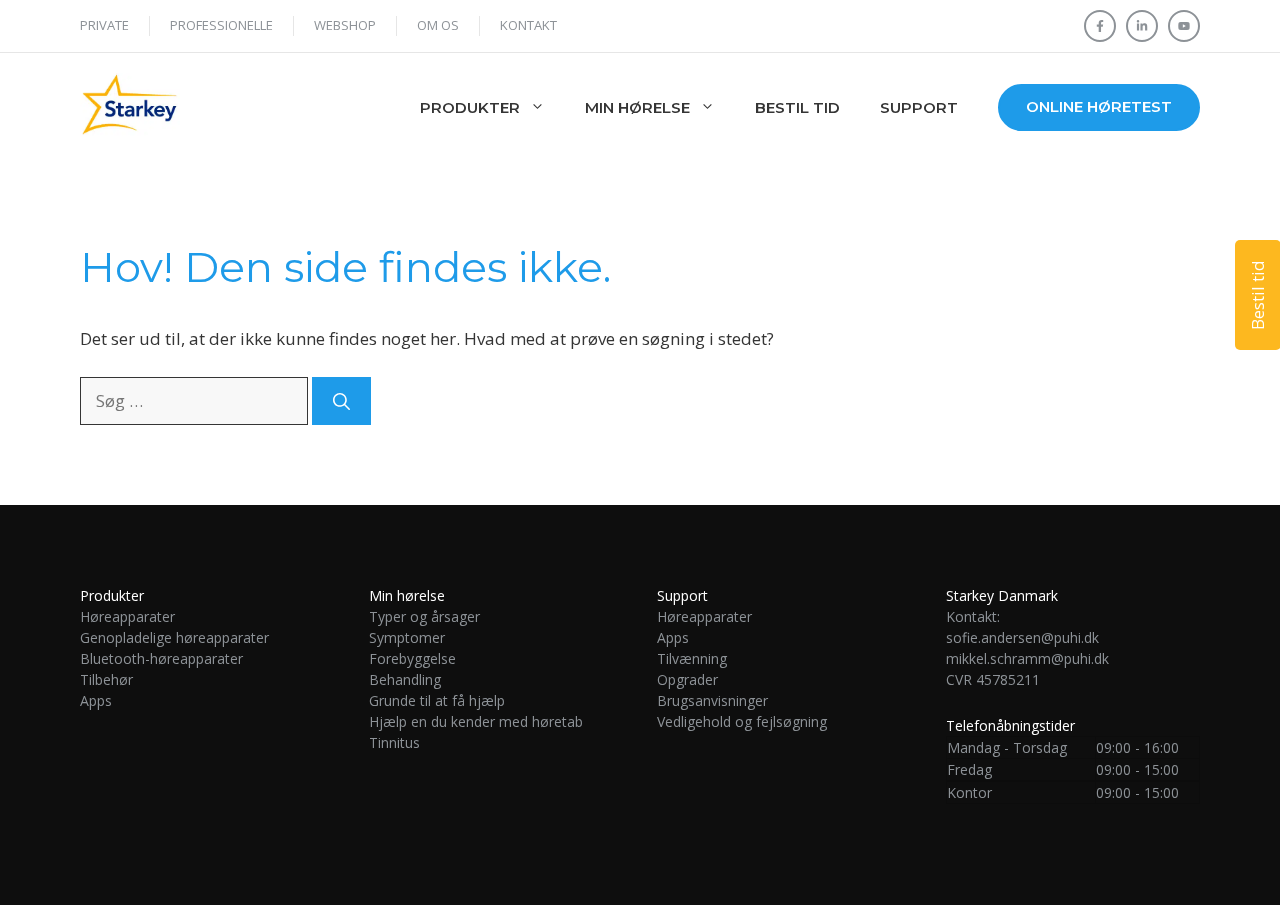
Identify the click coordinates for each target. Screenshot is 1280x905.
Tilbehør (106, 679)
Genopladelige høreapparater (174, 637)
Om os (438, 25)
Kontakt (528, 25)
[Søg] (341, 401)
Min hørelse (637, 107)
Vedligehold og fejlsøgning (742, 721)
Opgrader (687, 679)
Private (104, 25)
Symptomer (407, 637)
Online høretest (1099, 106)
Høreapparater (127, 616)
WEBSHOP (345, 25)
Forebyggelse (412, 658)
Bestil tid (797, 107)
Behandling (405, 679)
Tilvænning (692, 658)
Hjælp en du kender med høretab (476, 721)
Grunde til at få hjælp (437, 700)
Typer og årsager (424, 616)
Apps (96, 700)
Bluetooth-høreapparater (161, 658)
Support (919, 107)
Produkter (470, 107)
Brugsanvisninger (712, 700)
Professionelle (221, 25)
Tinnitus (396, 742)
